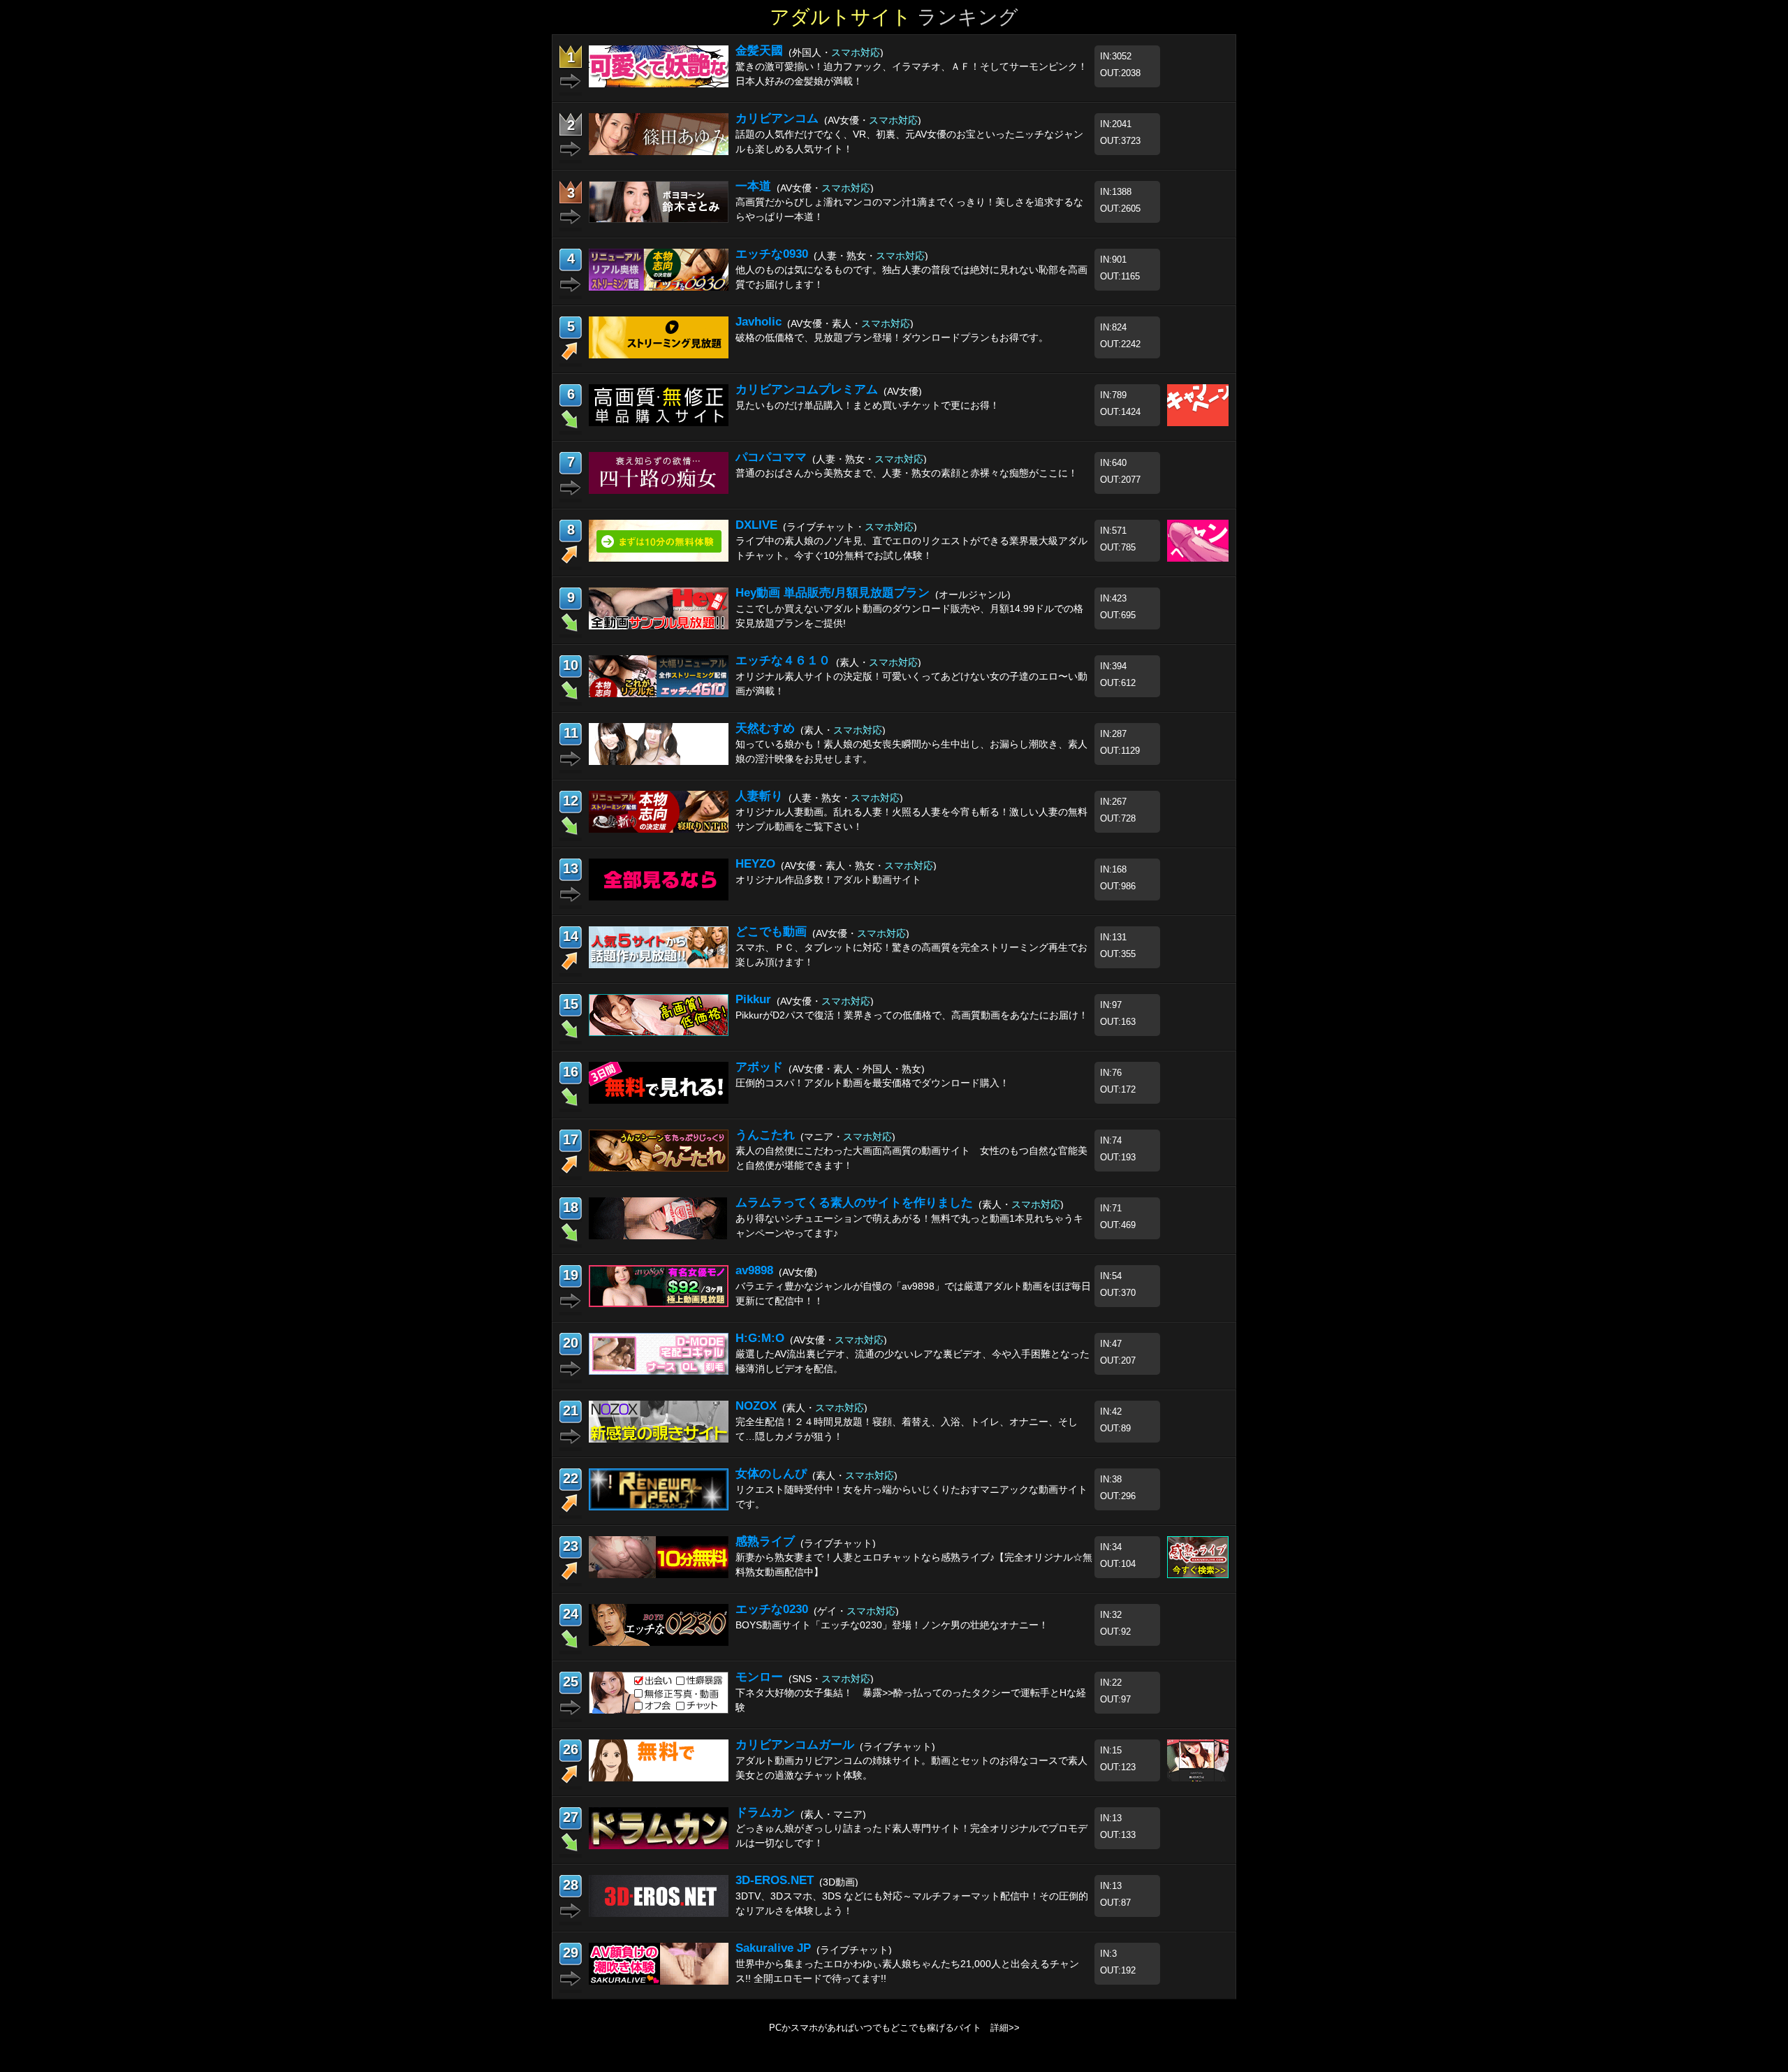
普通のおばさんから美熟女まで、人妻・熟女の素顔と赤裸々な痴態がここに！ (907, 473)
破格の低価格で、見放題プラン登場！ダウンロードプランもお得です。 (892, 337)
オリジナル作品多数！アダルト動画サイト (828, 880)
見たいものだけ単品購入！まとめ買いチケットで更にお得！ (867, 405)
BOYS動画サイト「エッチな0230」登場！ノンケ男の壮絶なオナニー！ (892, 1625)
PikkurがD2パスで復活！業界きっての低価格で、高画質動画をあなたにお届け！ (912, 1015)
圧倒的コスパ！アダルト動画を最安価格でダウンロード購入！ (872, 1083)
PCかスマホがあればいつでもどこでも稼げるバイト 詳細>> (894, 2028)
